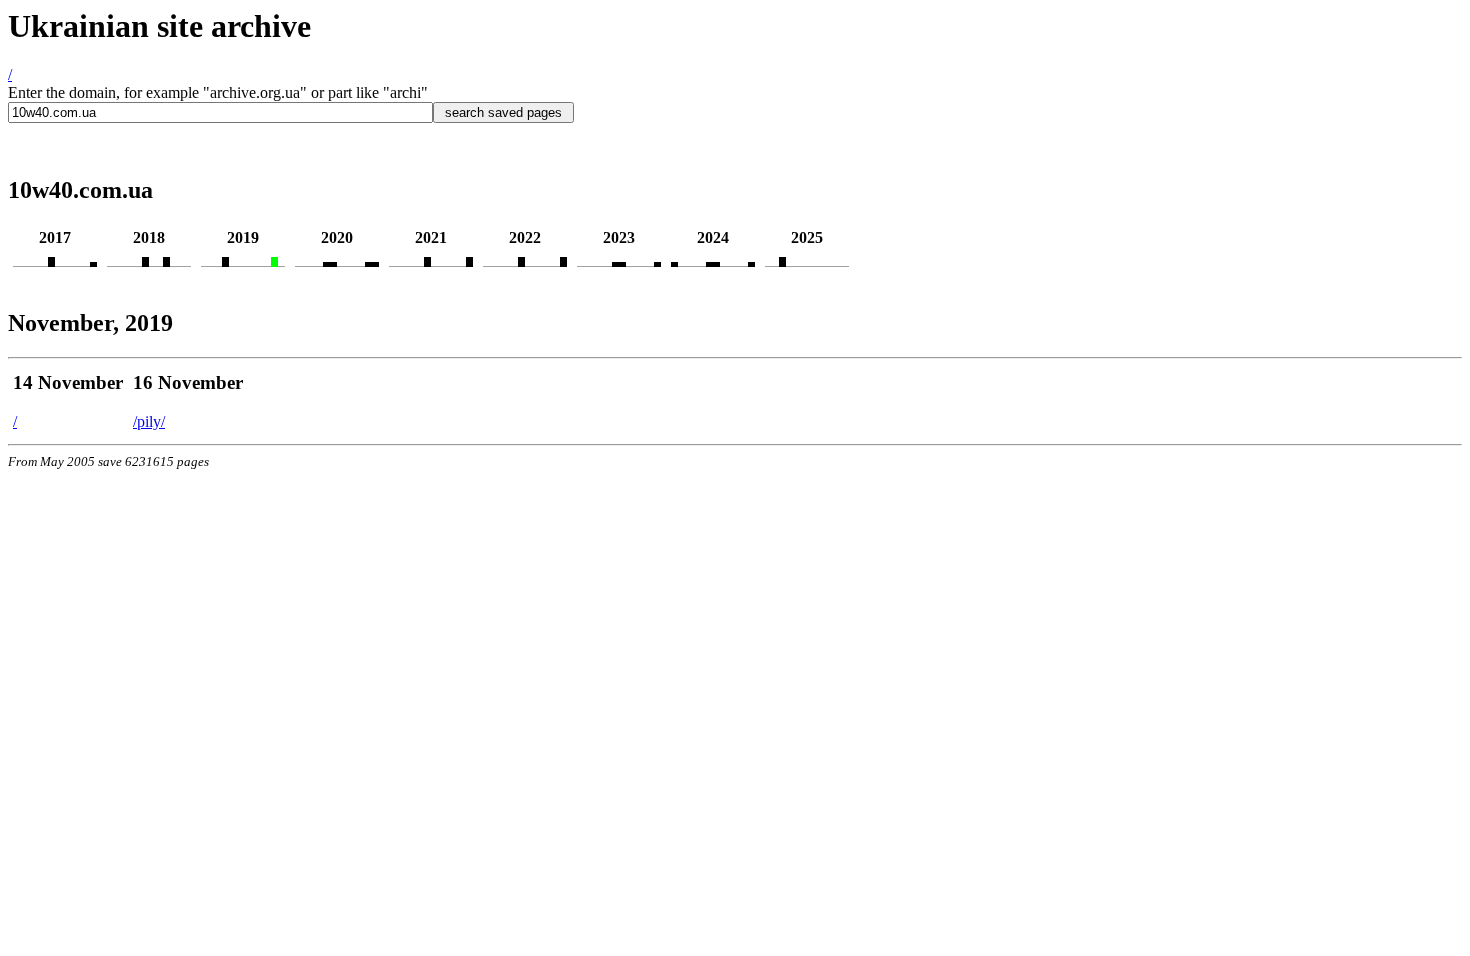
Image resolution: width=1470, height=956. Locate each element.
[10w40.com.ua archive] (51, 261)
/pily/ (149, 421)
